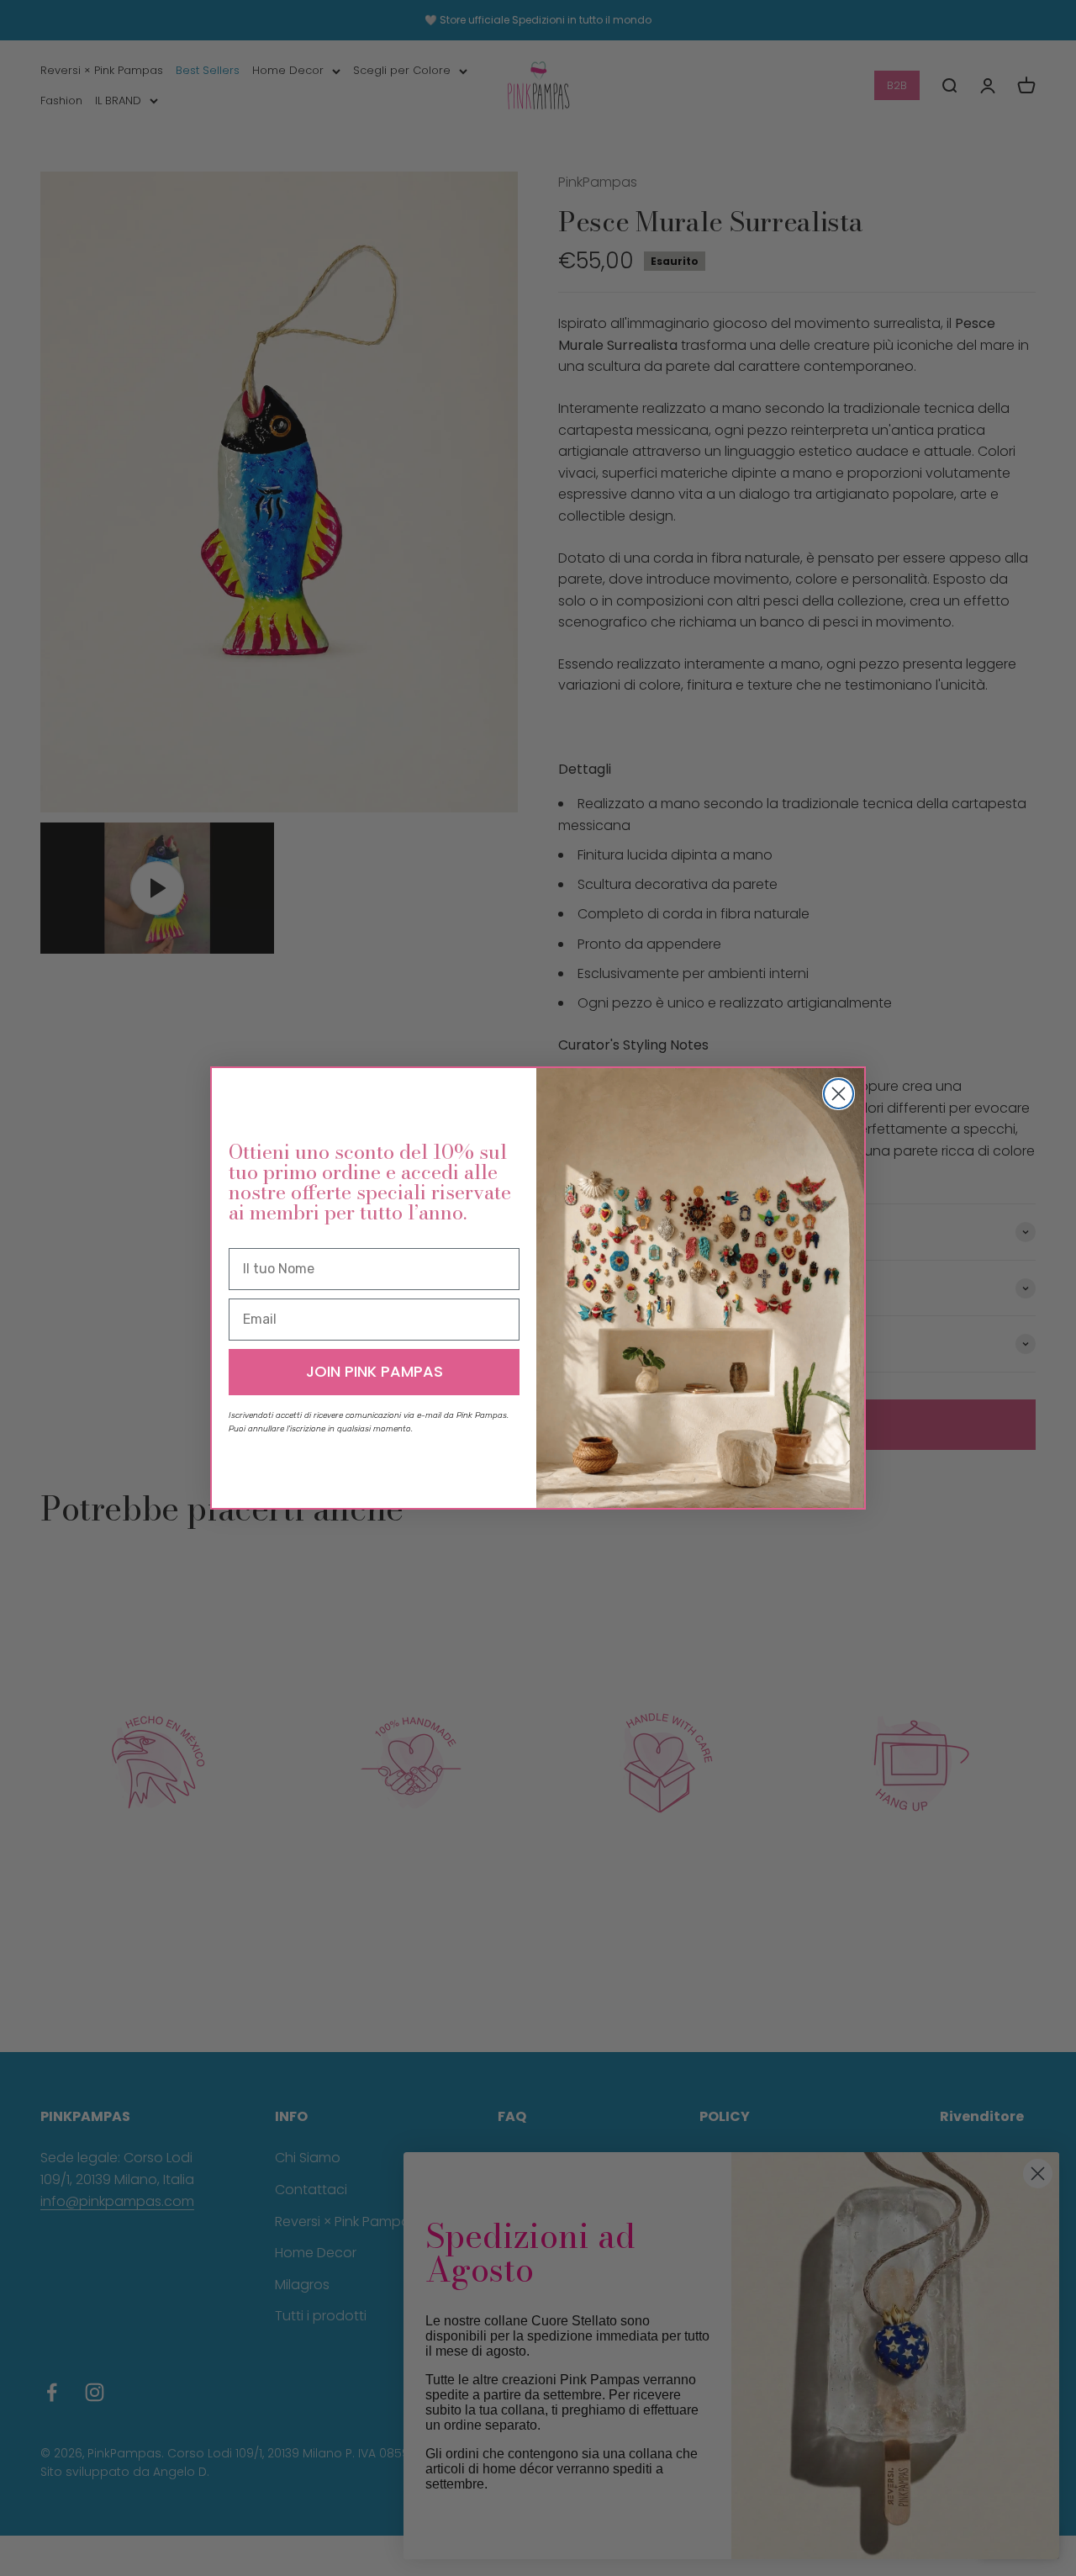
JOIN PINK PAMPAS (374, 1371)
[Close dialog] (839, 1094)
